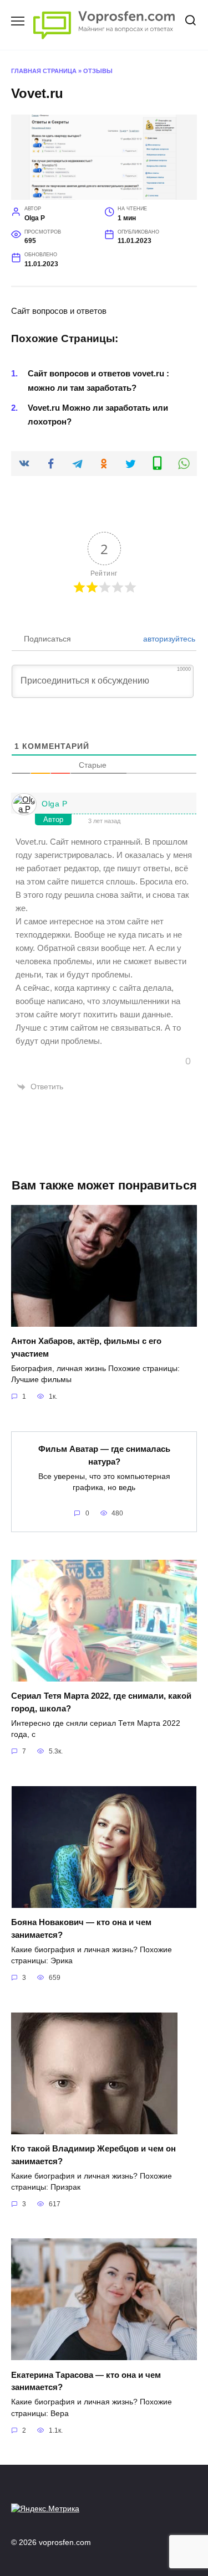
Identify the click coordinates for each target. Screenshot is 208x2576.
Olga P (55, 804)
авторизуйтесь (168, 639)
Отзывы (98, 71)
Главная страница (44, 71)
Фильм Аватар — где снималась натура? (104, 1455)
